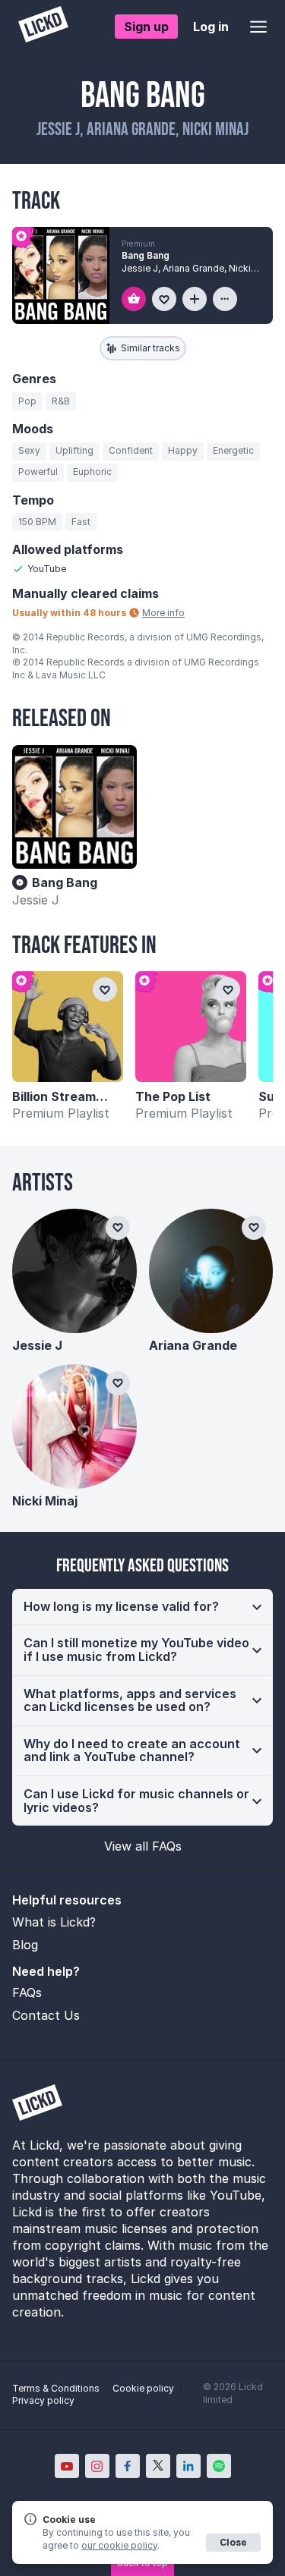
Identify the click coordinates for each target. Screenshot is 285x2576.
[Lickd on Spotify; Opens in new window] (219, 2466)
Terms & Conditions (56, 2388)
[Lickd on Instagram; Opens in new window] (97, 2466)
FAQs (27, 1993)
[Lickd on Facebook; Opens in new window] (128, 2466)
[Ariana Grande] (211, 1271)
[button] (142, 1607)
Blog (25, 1945)
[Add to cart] (134, 299)
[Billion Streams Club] (68, 1027)
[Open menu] (258, 27)
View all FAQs (143, 1846)
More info (163, 613)
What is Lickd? (54, 1922)
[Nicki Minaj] (74, 1426)
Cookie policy (143, 2388)
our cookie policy (119, 2545)
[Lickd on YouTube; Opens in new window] (67, 2466)
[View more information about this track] (225, 299)
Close (233, 2542)
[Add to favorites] (164, 299)
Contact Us (46, 2015)
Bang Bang (146, 255)
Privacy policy (43, 2400)
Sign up (146, 27)
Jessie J (36, 900)
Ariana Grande (193, 1345)
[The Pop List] (191, 1027)
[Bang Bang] (74, 807)
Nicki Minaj (45, 1501)
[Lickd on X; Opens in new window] (158, 2466)
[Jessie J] (74, 1271)
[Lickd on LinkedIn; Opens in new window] (188, 2466)
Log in (211, 27)
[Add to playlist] (195, 299)
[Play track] (61, 275)
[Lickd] (43, 26)
